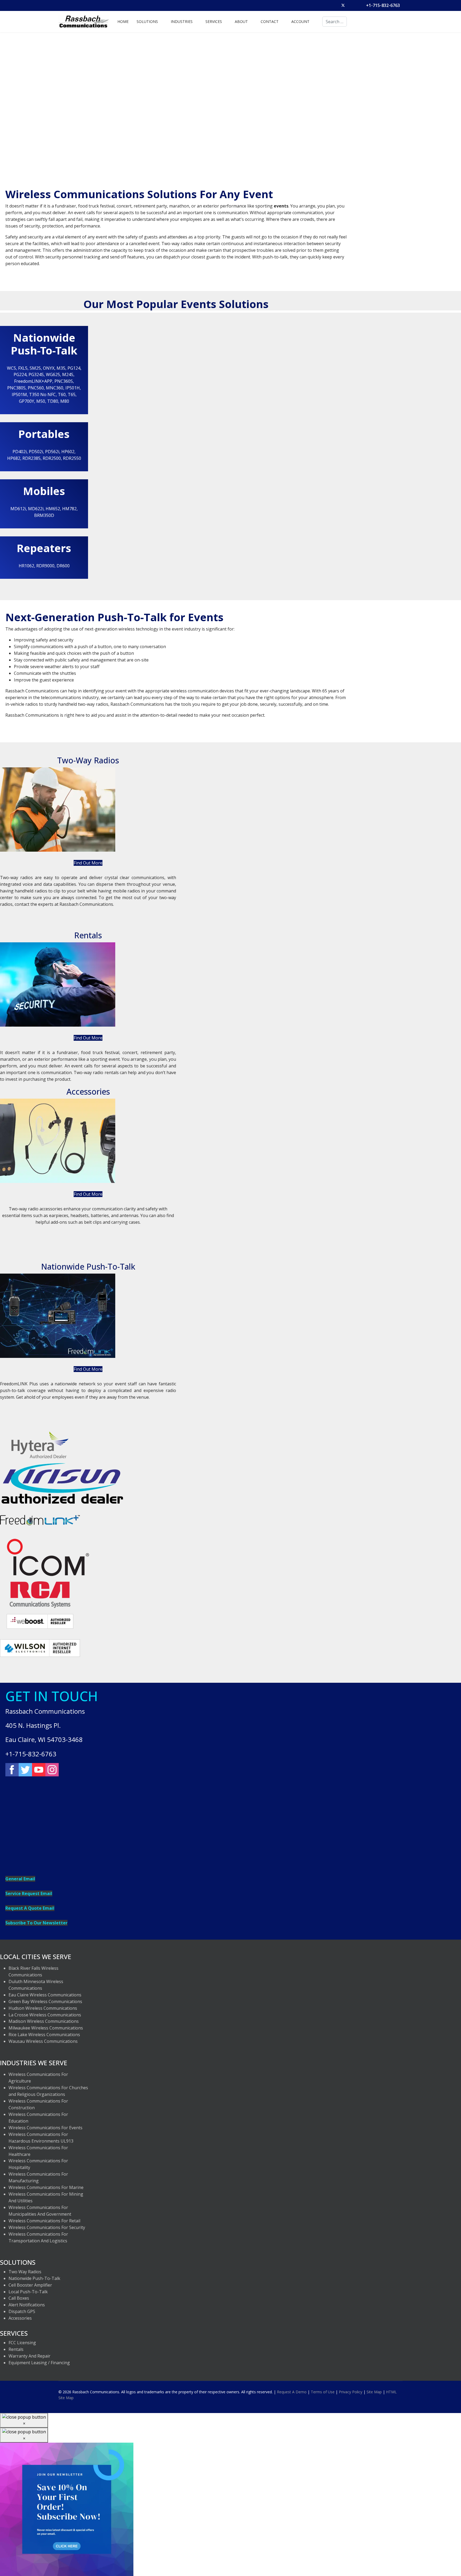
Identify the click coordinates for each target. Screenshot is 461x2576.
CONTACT (270, 21)
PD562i (52, 452)
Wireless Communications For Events (45, 2128)
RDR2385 (31, 458)
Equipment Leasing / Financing (39, 2363)
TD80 (53, 401)
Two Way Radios (25, 2272)
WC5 (11, 368)
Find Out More (88, 863)
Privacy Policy (351, 2392)
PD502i (36, 452)
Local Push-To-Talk (28, 2292)
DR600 (63, 566)
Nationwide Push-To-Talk (34, 2278)
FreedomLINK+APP (33, 381)
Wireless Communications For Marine (46, 2187)
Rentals (16, 2349)
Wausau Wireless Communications (43, 2041)
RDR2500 (52, 458)
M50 (41, 401)
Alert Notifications (27, 2305)
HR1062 (26, 566)
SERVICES (214, 21)
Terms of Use (323, 2392)
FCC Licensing (22, 2343)
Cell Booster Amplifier (30, 2285)
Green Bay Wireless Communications (45, 2001)
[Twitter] (343, 5)
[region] (230, 105)
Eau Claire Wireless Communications (45, 1995)
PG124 (74, 368)
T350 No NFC (42, 394)
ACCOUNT (300, 21)
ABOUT (241, 21)
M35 (61, 368)
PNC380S (16, 388)
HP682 (14, 458)
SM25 (35, 368)
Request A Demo (292, 2392)
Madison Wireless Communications (44, 2021)
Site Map (374, 2392)
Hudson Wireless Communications (43, 2008)
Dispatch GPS (22, 2311)
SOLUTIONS (147, 21)
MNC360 (55, 388)
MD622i (36, 509)
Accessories (20, 2318)
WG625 (53, 374)
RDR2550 (72, 458)
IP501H (73, 388)
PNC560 (36, 388)
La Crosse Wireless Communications (45, 2015)
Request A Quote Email (30, 1908)
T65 (72, 394)
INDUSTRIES (182, 21)
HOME (123, 21)
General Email (20, 1879)
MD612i (18, 509)
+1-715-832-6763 (383, 5)
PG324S (36, 374)
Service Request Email (29, 1893)
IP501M (19, 394)
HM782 (69, 509)
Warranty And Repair (29, 2356)
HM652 (53, 509)
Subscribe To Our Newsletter (36, 1923)
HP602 (68, 452)
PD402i (20, 452)
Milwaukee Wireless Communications (46, 2028)
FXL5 (23, 368)
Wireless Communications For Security (47, 2227)
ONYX (49, 368)
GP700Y (27, 401)
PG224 (20, 374)
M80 (65, 401)
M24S (68, 374)
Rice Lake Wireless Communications (44, 2035)
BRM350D (44, 515)
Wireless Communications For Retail (44, 2221)
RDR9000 (45, 566)
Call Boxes (19, 2298)
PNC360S (64, 381)
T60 (62, 394)
